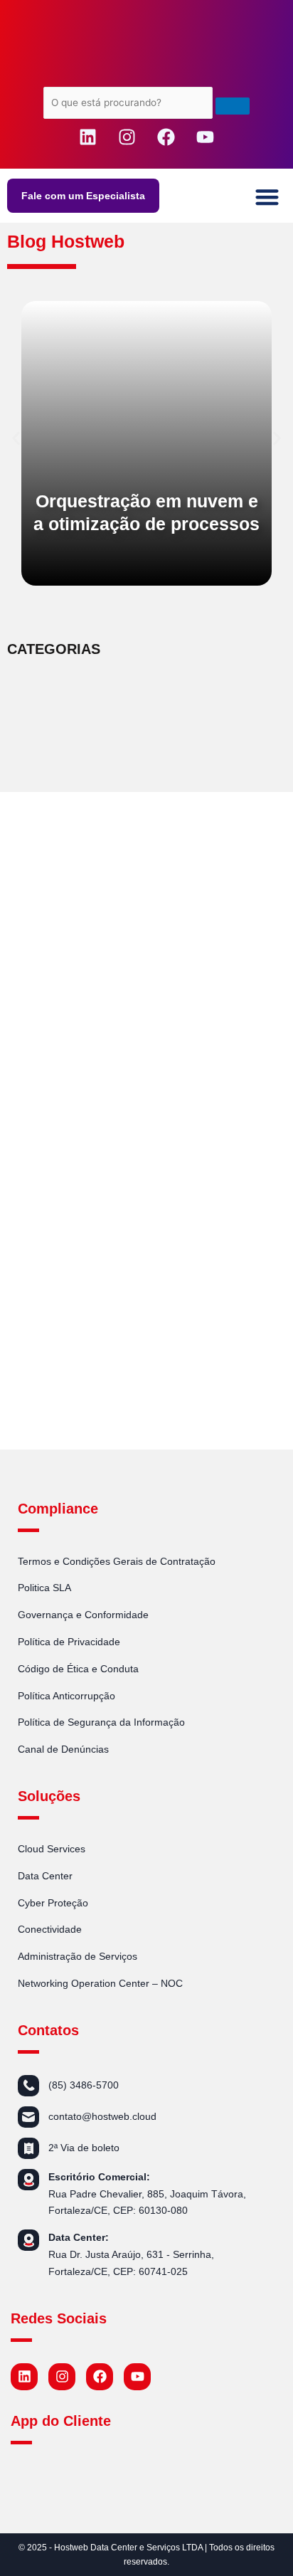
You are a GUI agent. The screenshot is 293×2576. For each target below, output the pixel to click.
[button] (268, 197)
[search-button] (233, 106)
